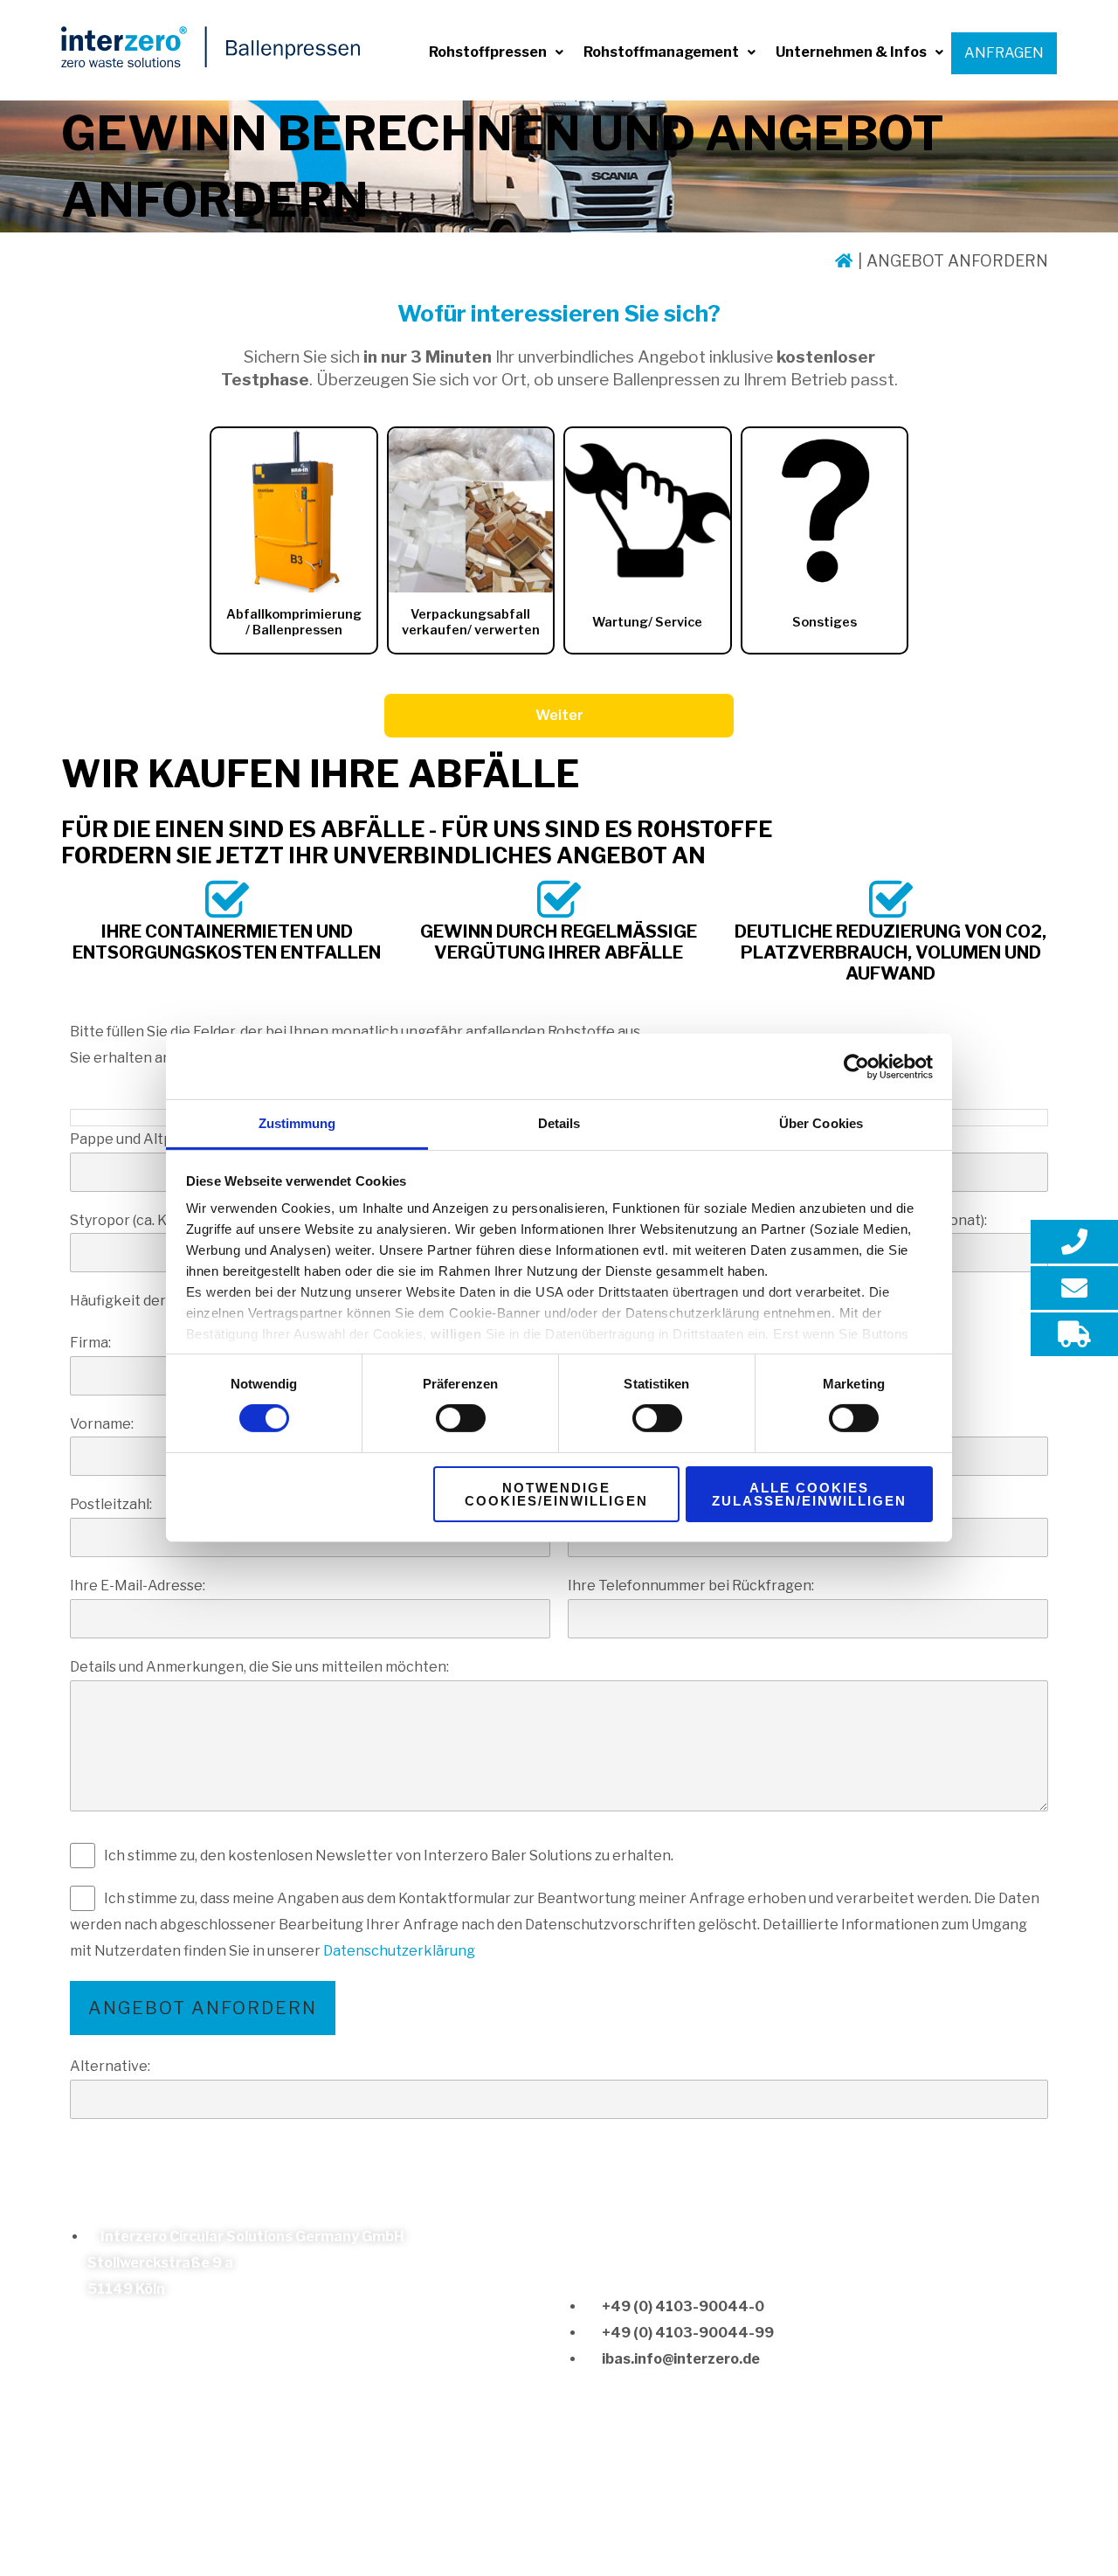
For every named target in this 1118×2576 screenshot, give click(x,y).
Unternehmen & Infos (851, 52)
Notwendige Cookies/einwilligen (556, 1494)
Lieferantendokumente (656, 2510)
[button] (496, 52)
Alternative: (110, 2066)
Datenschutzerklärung (399, 1951)
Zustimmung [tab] (297, 1123)
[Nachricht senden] (1074, 1288)
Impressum (179, 2510)
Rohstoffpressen (488, 52)
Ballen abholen (514, 2510)
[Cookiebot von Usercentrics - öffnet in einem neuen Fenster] (856, 1066)
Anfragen (1004, 53)
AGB (439, 2510)
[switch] (461, 1418)
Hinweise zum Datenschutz (321, 2510)
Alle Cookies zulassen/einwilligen (809, 1494)
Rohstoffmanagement (661, 52)
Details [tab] (559, 1123)
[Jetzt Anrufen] (1074, 1242)
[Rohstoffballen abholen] (1074, 1334)
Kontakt (103, 2510)
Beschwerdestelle (810, 2510)
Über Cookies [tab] (821, 1123)
